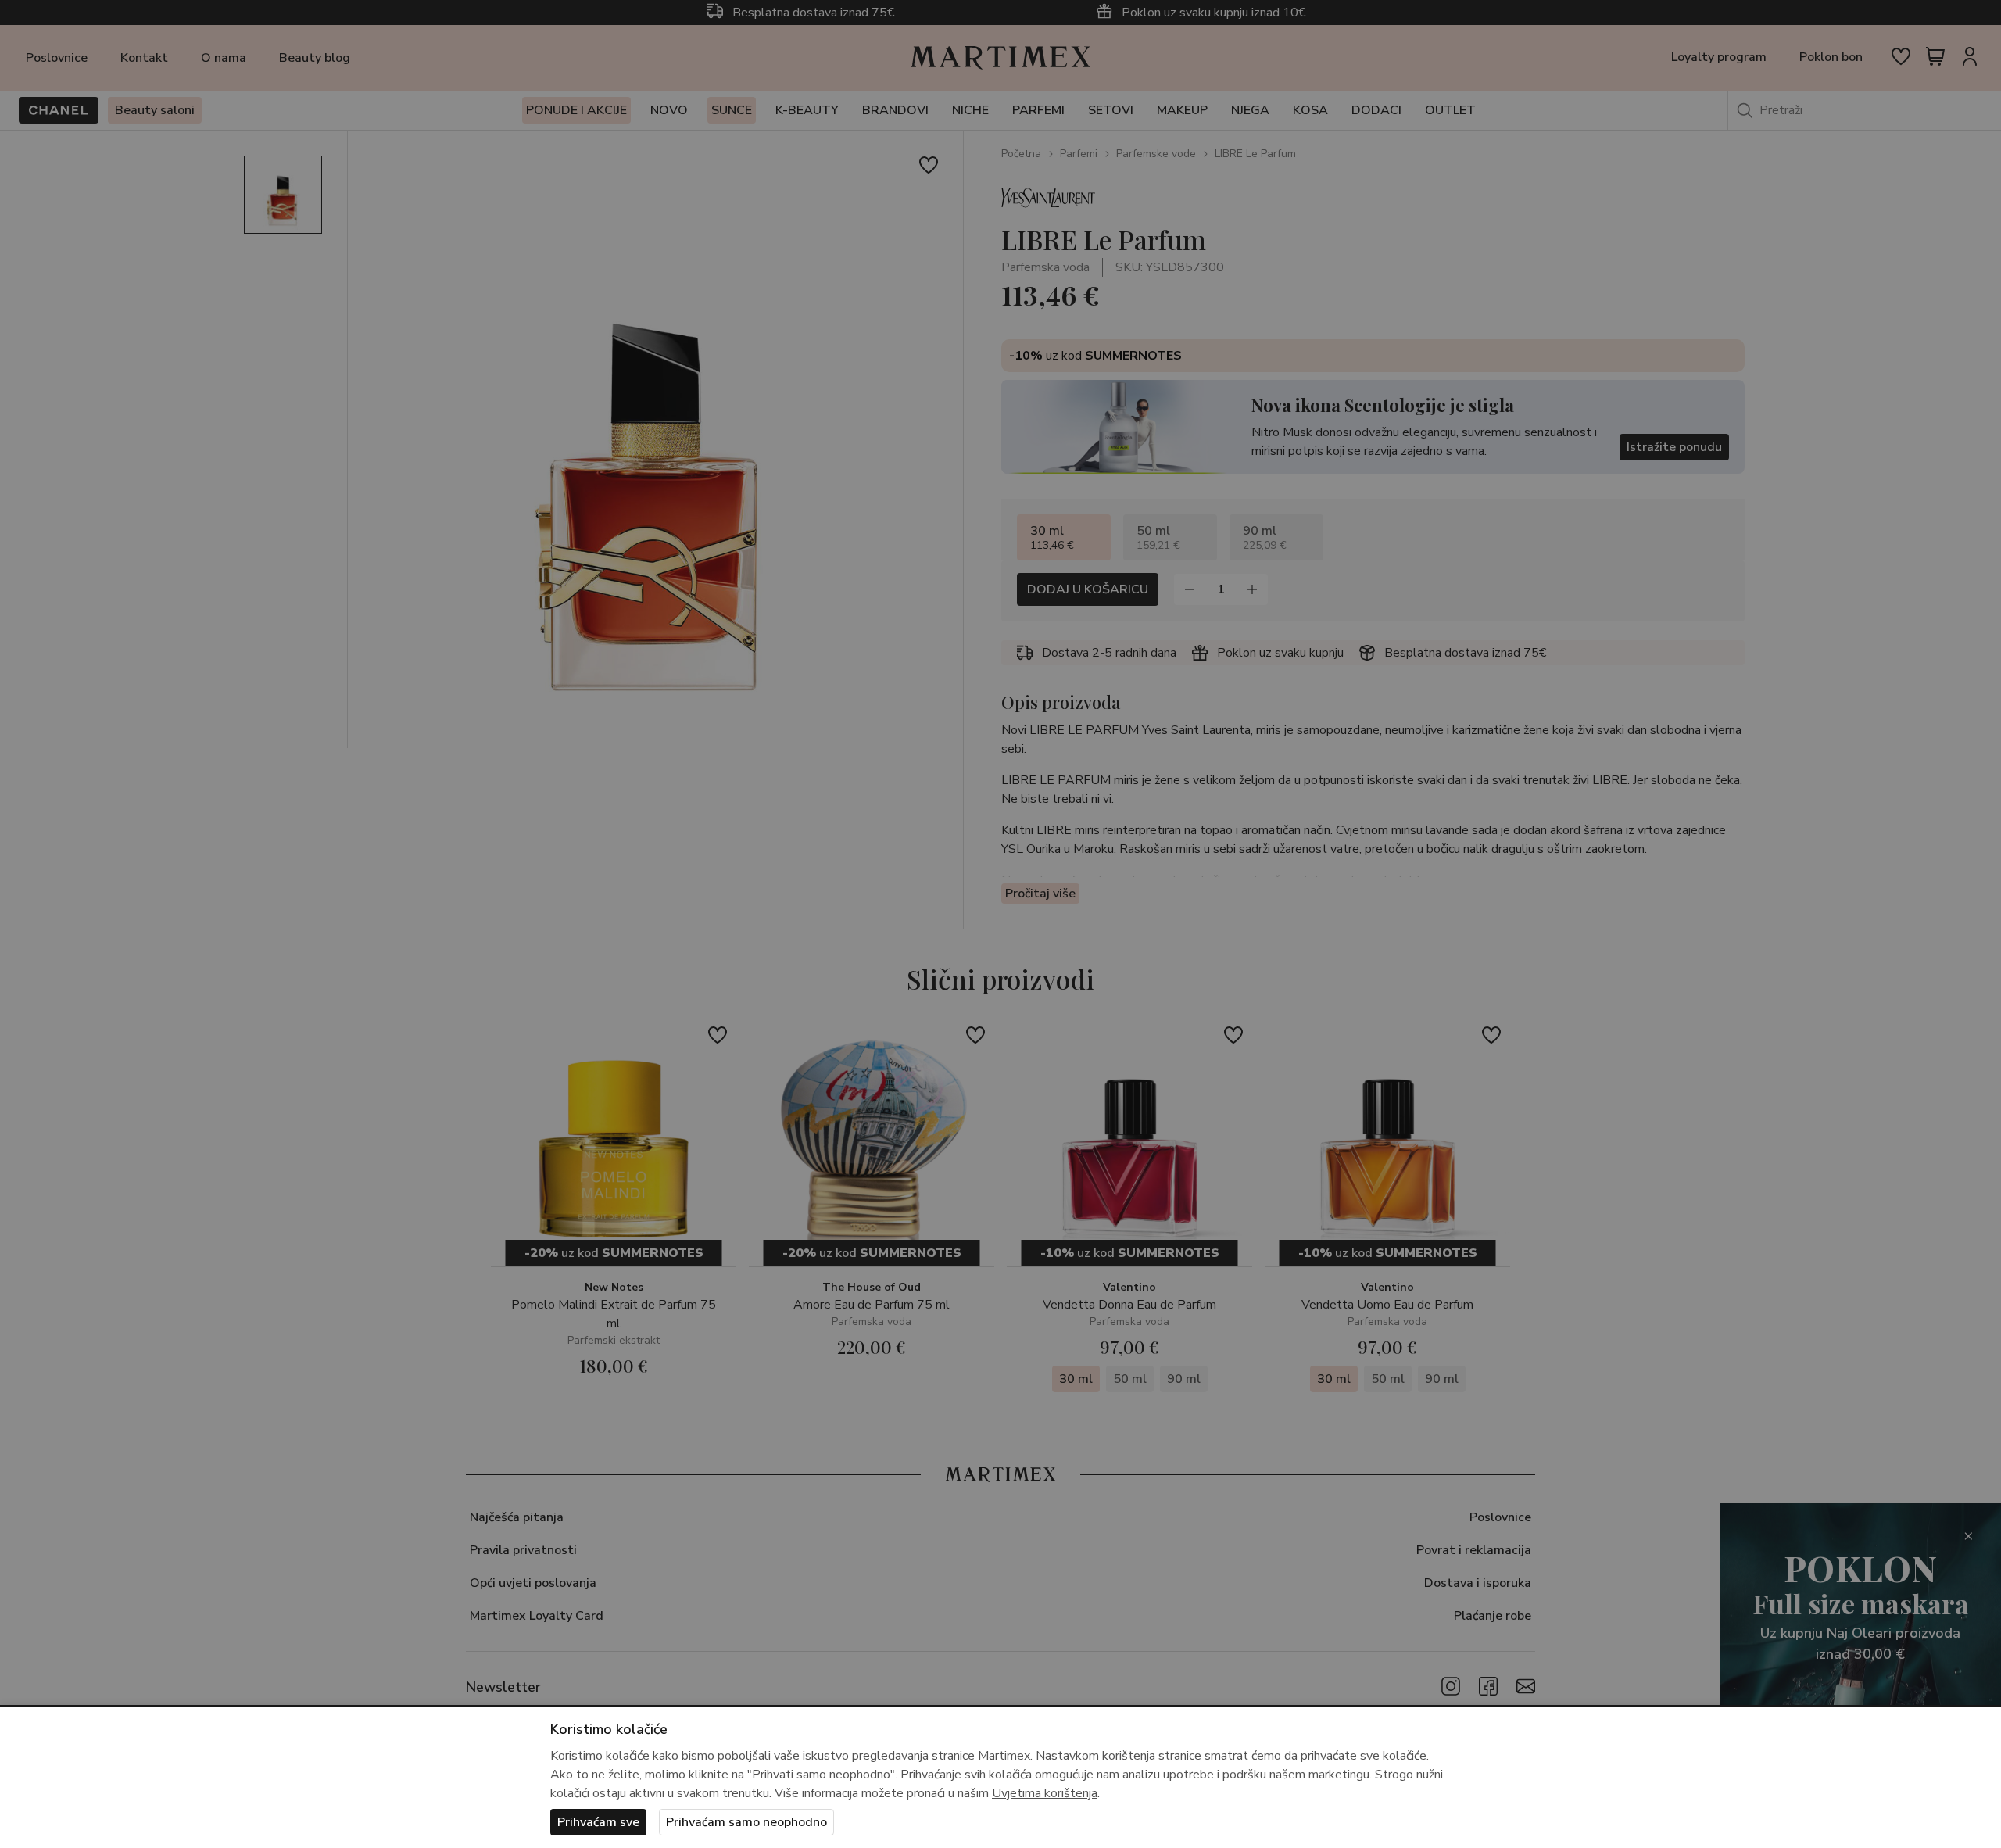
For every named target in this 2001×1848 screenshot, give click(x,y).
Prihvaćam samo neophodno (746, 1822)
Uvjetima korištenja (1045, 1793)
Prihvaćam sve (598, 1822)
